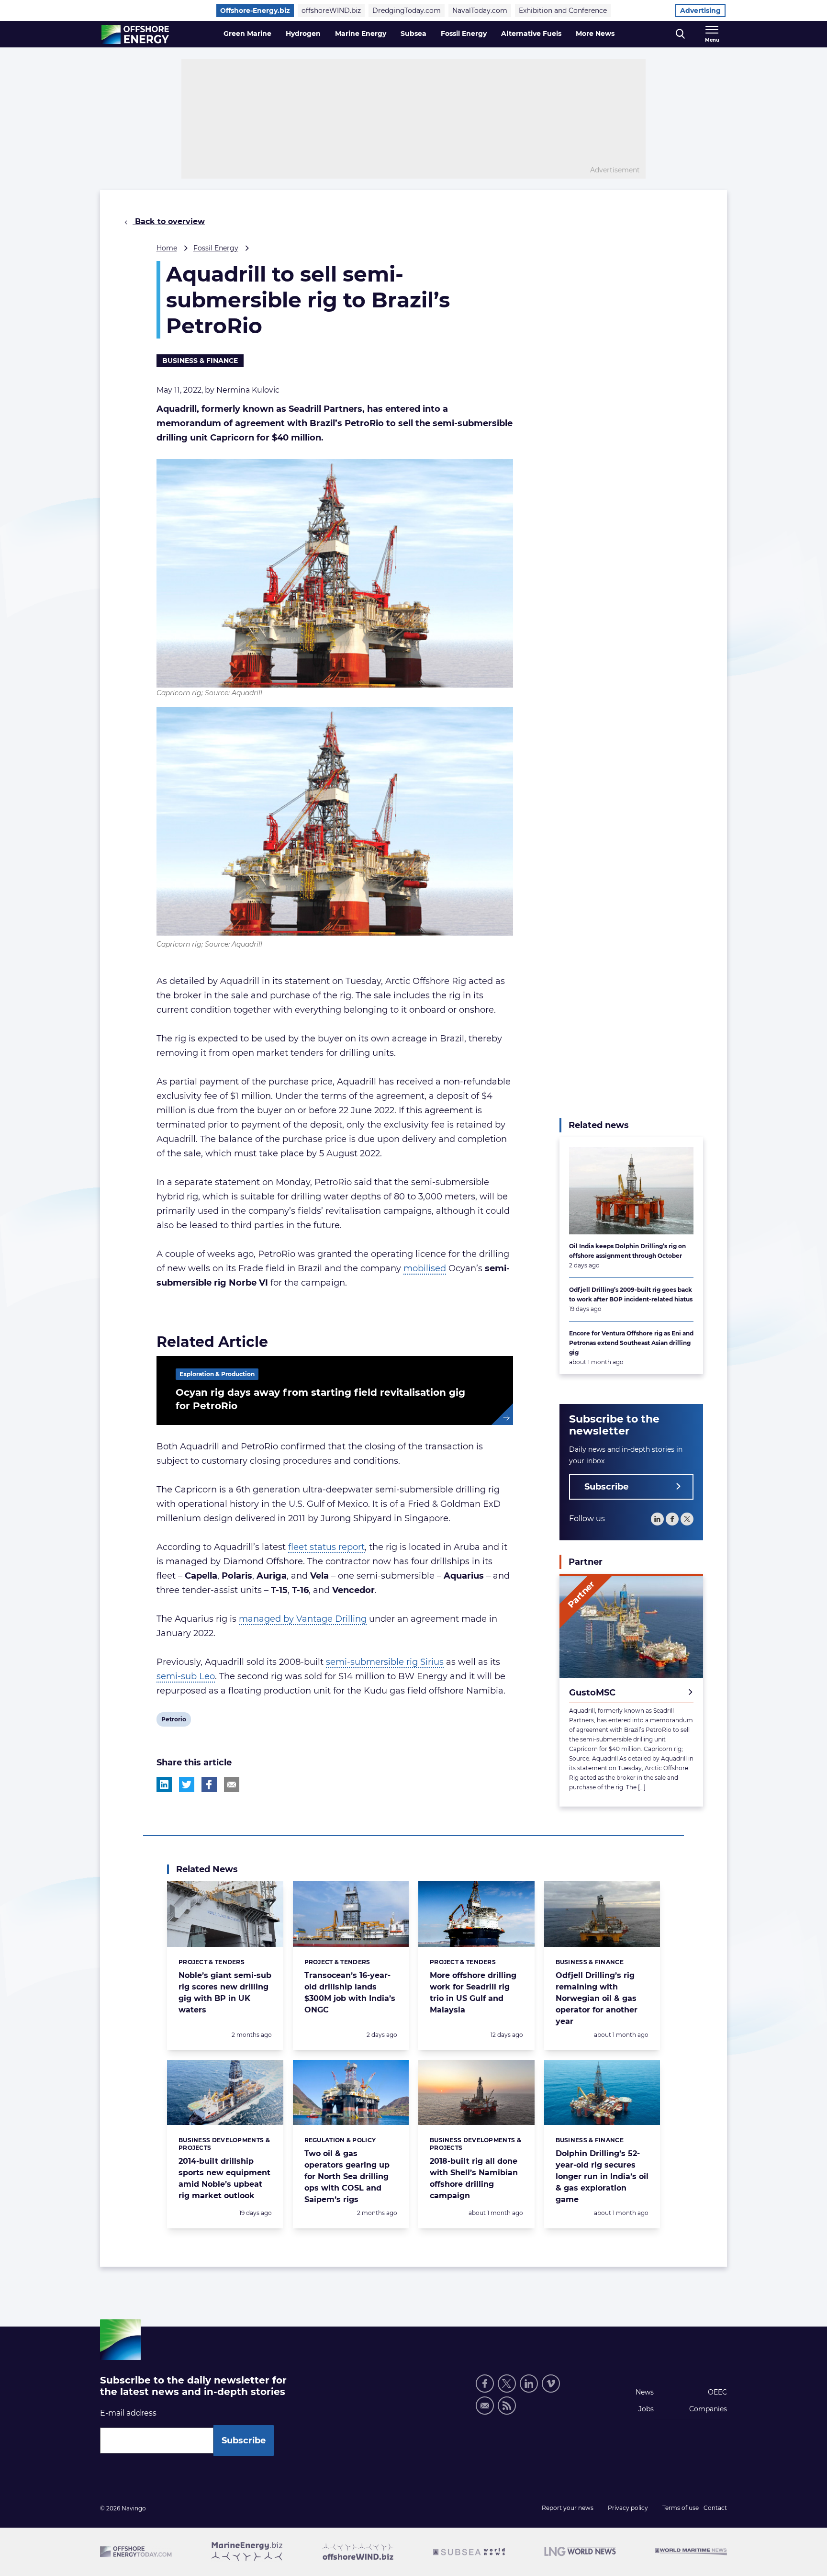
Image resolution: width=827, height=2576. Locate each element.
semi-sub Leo (186, 1676)
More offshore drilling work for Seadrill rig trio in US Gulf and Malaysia (473, 1993)
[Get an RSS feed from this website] (507, 2406)
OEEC (717, 2392)
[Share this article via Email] (232, 1785)
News (645, 2392)
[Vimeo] (551, 2384)
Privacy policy (628, 2508)
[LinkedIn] (657, 1519)
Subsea (413, 34)
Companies (708, 2409)
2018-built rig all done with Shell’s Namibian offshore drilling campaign (474, 2178)
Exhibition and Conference (563, 11)
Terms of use (681, 2508)
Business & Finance (200, 361)
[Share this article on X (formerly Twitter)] (187, 1785)
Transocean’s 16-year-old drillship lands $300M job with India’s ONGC (350, 1993)
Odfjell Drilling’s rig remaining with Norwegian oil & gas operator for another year (597, 1998)
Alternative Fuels (531, 34)
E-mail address (128, 2413)
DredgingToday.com (407, 11)
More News (595, 34)
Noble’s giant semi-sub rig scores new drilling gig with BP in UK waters (225, 1993)
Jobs (646, 2409)
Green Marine (247, 34)
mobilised (425, 1268)
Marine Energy (361, 34)
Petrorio (173, 1721)
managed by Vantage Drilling (303, 1619)
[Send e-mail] (485, 2406)
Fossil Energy (464, 34)
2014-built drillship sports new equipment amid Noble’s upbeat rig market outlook (224, 2178)
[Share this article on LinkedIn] (164, 1785)
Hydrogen (303, 34)
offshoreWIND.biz (331, 11)
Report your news (568, 2508)
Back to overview (169, 221)
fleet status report (326, 1547)
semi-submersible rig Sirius (385, 1662)
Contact (715, 2508)
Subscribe (606, 1487)
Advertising (700, 11)
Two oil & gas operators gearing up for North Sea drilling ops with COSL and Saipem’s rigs (347, 2176)
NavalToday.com (480, 11)
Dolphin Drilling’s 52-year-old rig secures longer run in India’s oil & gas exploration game (602, 2176)
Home (167, 248)
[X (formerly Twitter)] (507, 2384)
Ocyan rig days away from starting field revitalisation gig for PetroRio (320, 1399)
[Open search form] (680, 34)
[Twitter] (687, 1519)
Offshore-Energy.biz (255, 11)
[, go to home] (135, 34)
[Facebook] (672, 1519)
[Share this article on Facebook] (209, 1785)
